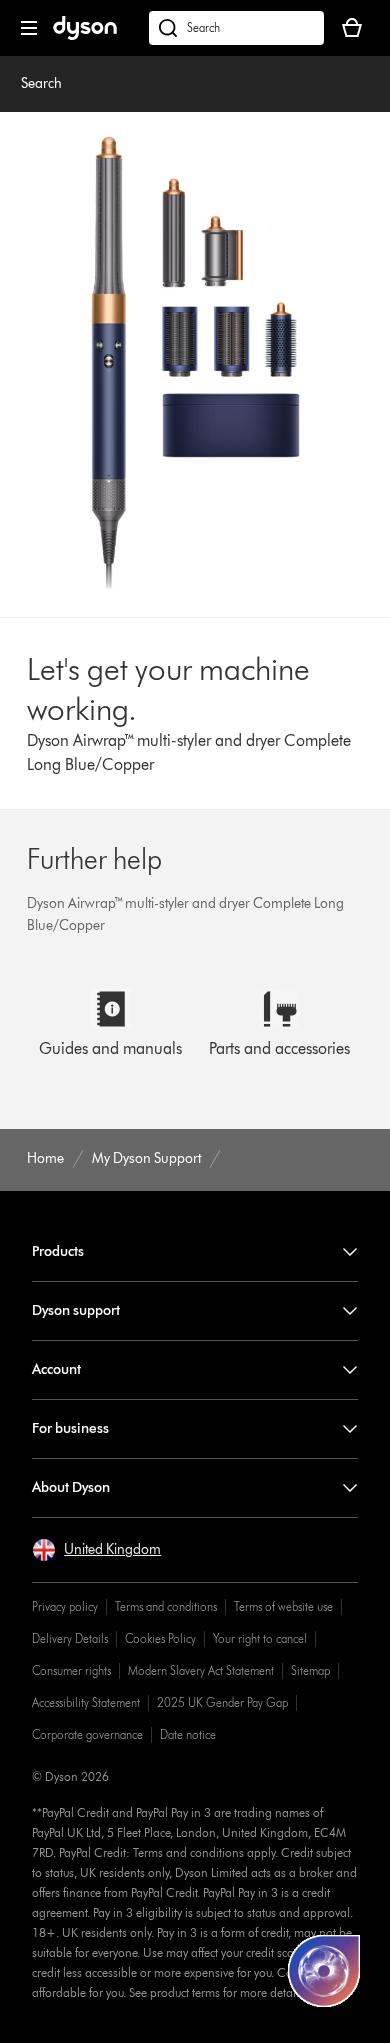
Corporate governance (87, 1734)
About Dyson (71, 1487)
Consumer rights (71, 1670)
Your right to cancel (260, 1638)
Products (58, 1251)
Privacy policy (65, 1606)
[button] (96, 1550)
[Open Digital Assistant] (324, 1971)
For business (70, 1428)
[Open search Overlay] (236, 28)
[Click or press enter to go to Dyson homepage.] (85, 35)
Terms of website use (283, 1606)
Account (56, 1369)
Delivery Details (70, 1638)
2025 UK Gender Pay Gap (222, 1702)
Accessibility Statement (86, 1702)
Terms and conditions (166, 1606)
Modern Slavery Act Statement (201, 1670)
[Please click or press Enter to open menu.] (29, 28)
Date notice (188, 1734)
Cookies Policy (160, 1638)
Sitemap (310, 1670)
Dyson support (76, 1310)
